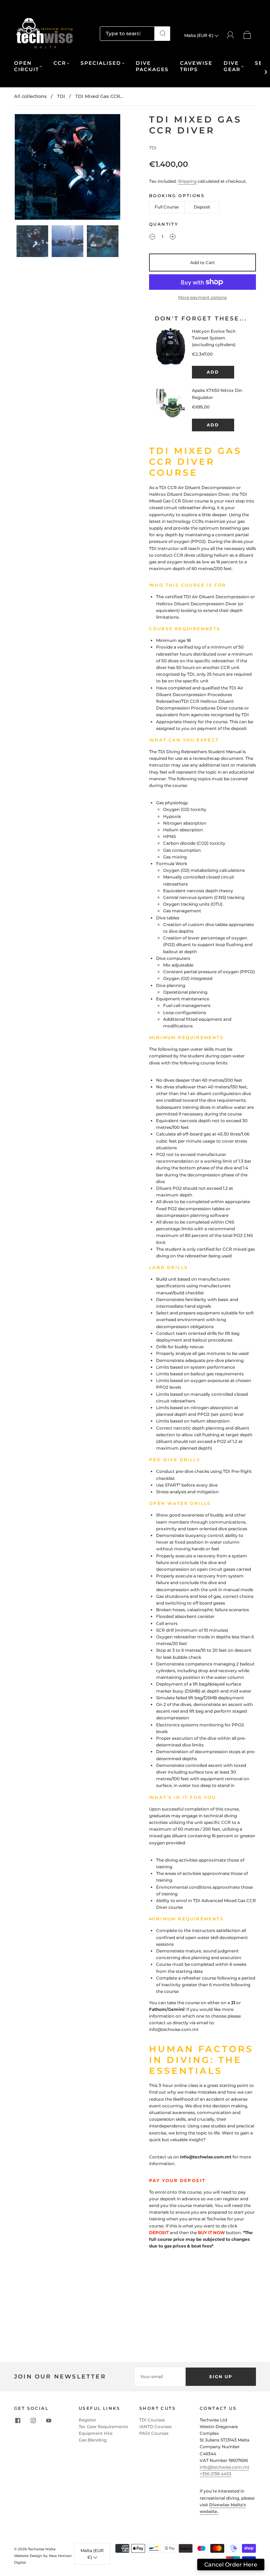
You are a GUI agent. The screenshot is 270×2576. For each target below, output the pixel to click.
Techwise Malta (42, 2549)
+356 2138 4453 (216, 2474)
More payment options (202, 297)
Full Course (167, 207)
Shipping (187, 181)
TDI (61, 96)
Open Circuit (27, 66)
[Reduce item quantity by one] (152, 237)
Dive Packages (152, 66)
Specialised (101, 63)
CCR (60, 63)
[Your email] (160, 2377)
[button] (25, 168)
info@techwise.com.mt (224, 2467)
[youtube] (49, 2421)
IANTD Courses (155, 2427)
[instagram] (33, 2421)
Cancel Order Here (231, 2565)
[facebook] (18, 2421)
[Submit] (162, 33)
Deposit (202, 207)
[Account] (230, 35)
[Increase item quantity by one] (173, 237)
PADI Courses (154, 2433)
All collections (30, 96)
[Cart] (247, 35)
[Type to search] (127, 33)
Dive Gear (232, 66)
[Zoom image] (67, 168)
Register (88, 2420)
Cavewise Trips (196, 66)
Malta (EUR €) (199, 35)
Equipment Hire (96, 2433)
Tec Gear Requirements (103, 2427)
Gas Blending (93, 2440)
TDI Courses (152, 2420)
